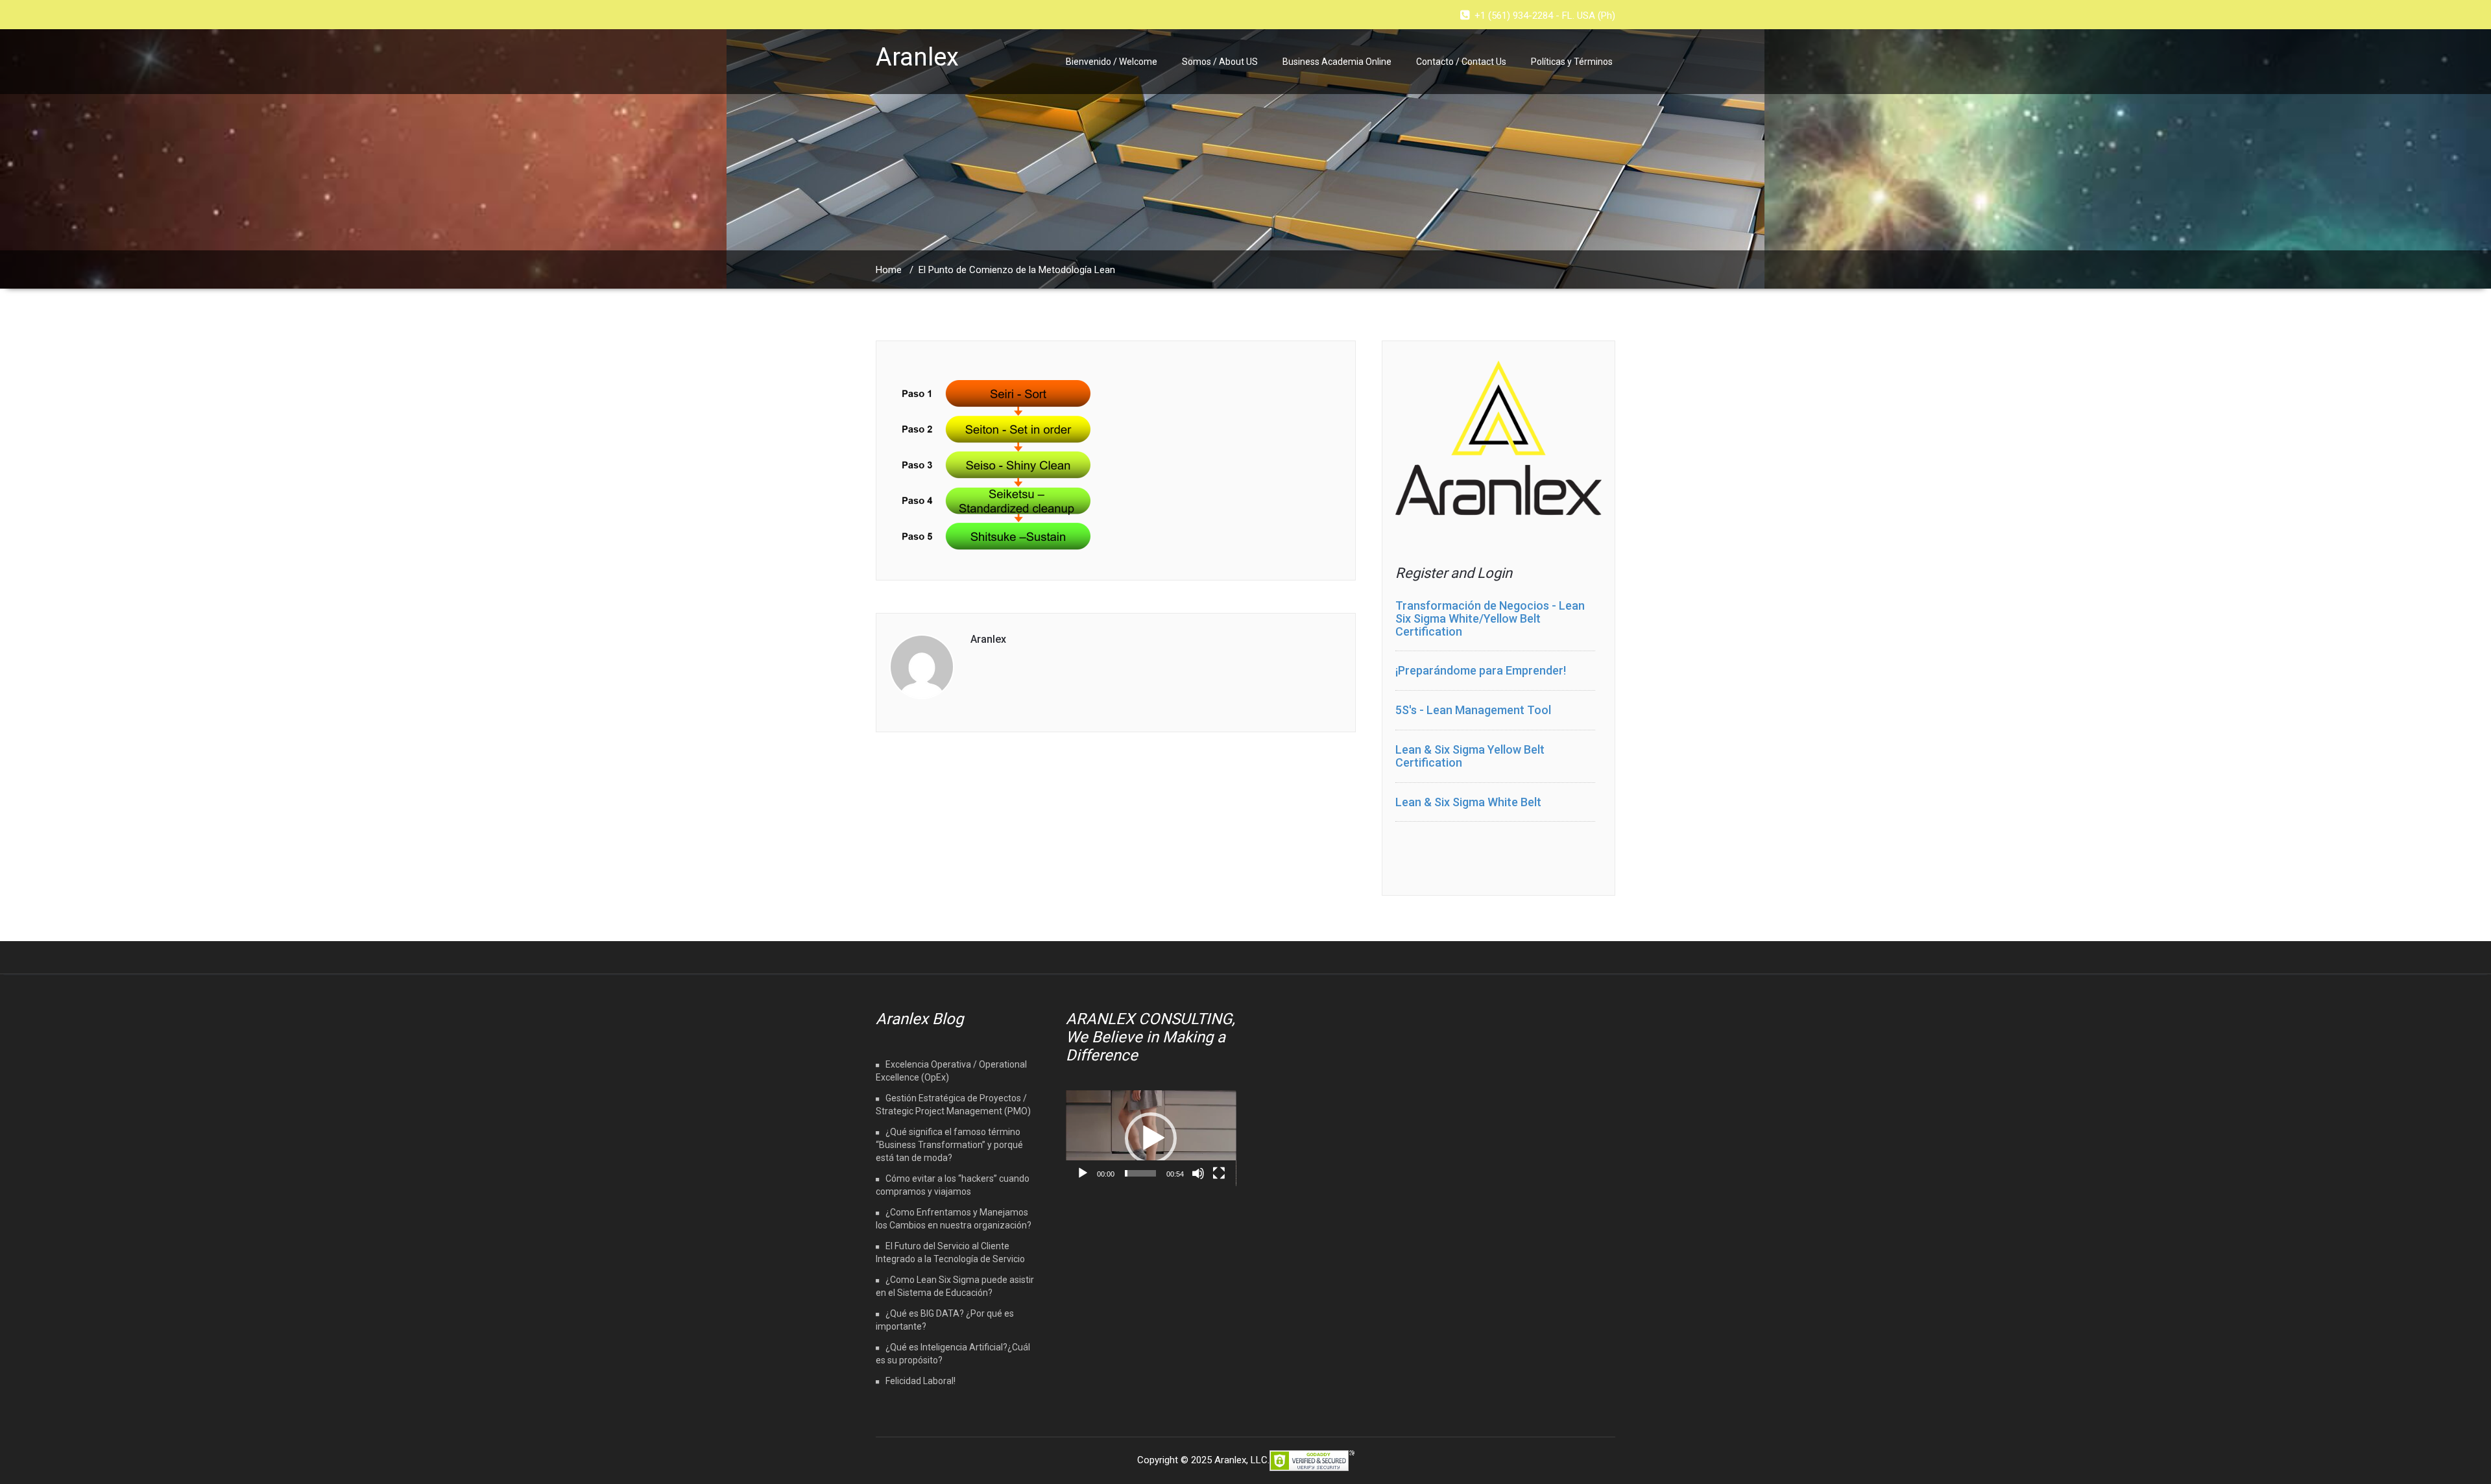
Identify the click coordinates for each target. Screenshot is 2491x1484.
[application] (1151, 1138)
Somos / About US (1220, 62)
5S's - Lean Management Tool (1473, 710)
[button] (1151, 1138)
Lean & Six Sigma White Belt (1468, 802)
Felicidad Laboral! (921, 1381)
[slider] (1141, 1173)
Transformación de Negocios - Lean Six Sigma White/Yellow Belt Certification (1490, 618)
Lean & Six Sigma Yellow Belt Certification (1470, 756)
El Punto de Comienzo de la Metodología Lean (1017, 270)
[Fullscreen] (1219, 1173)
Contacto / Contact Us (1461, 62)
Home (889, 270)
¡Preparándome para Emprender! (1481, 670)
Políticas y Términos (1572, 62)
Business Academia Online (1337, 62)
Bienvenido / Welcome (1112, 62)
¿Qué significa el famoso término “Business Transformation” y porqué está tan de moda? (949, 1145)
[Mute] (1198, 1173)
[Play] (1083, 1173)
